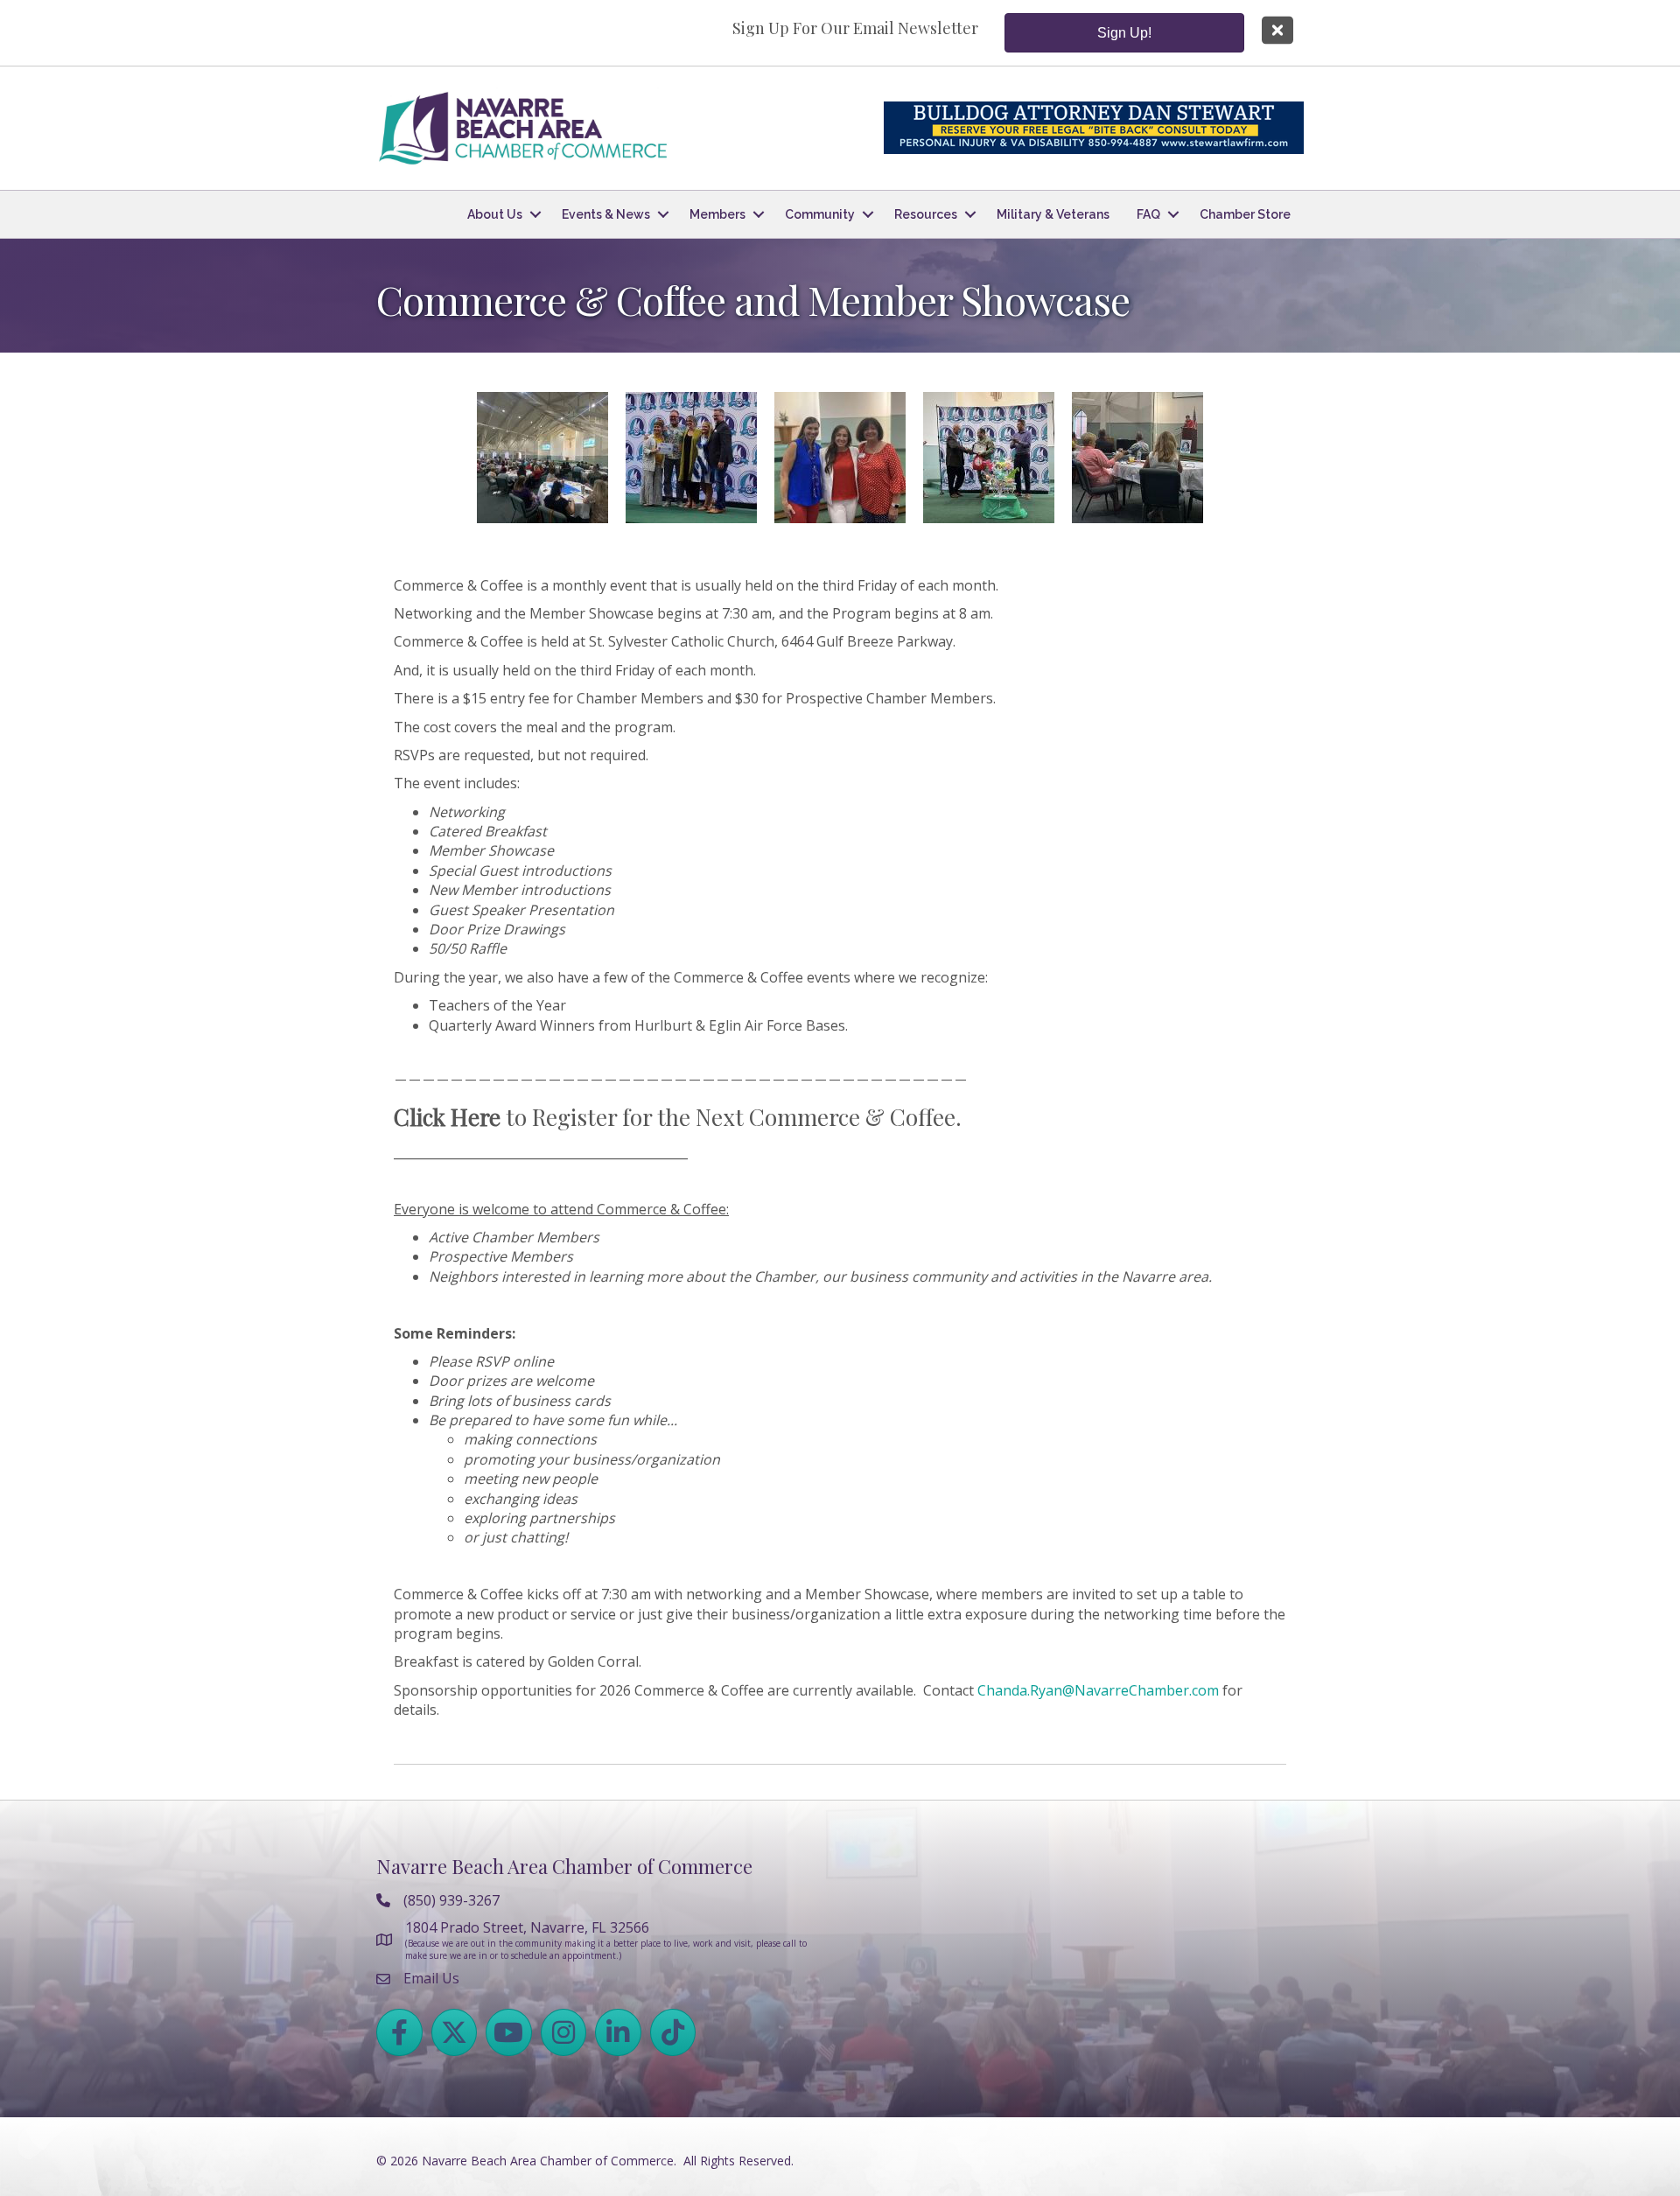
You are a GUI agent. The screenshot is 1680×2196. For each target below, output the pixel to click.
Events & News (606, 214)
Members (717, 214)
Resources (926, 214)
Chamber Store (1245, 214)
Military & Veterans (1053, 214)
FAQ (1148, 214)
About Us (495, 214)
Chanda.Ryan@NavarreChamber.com (1098, 1690)
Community (820, 214)
